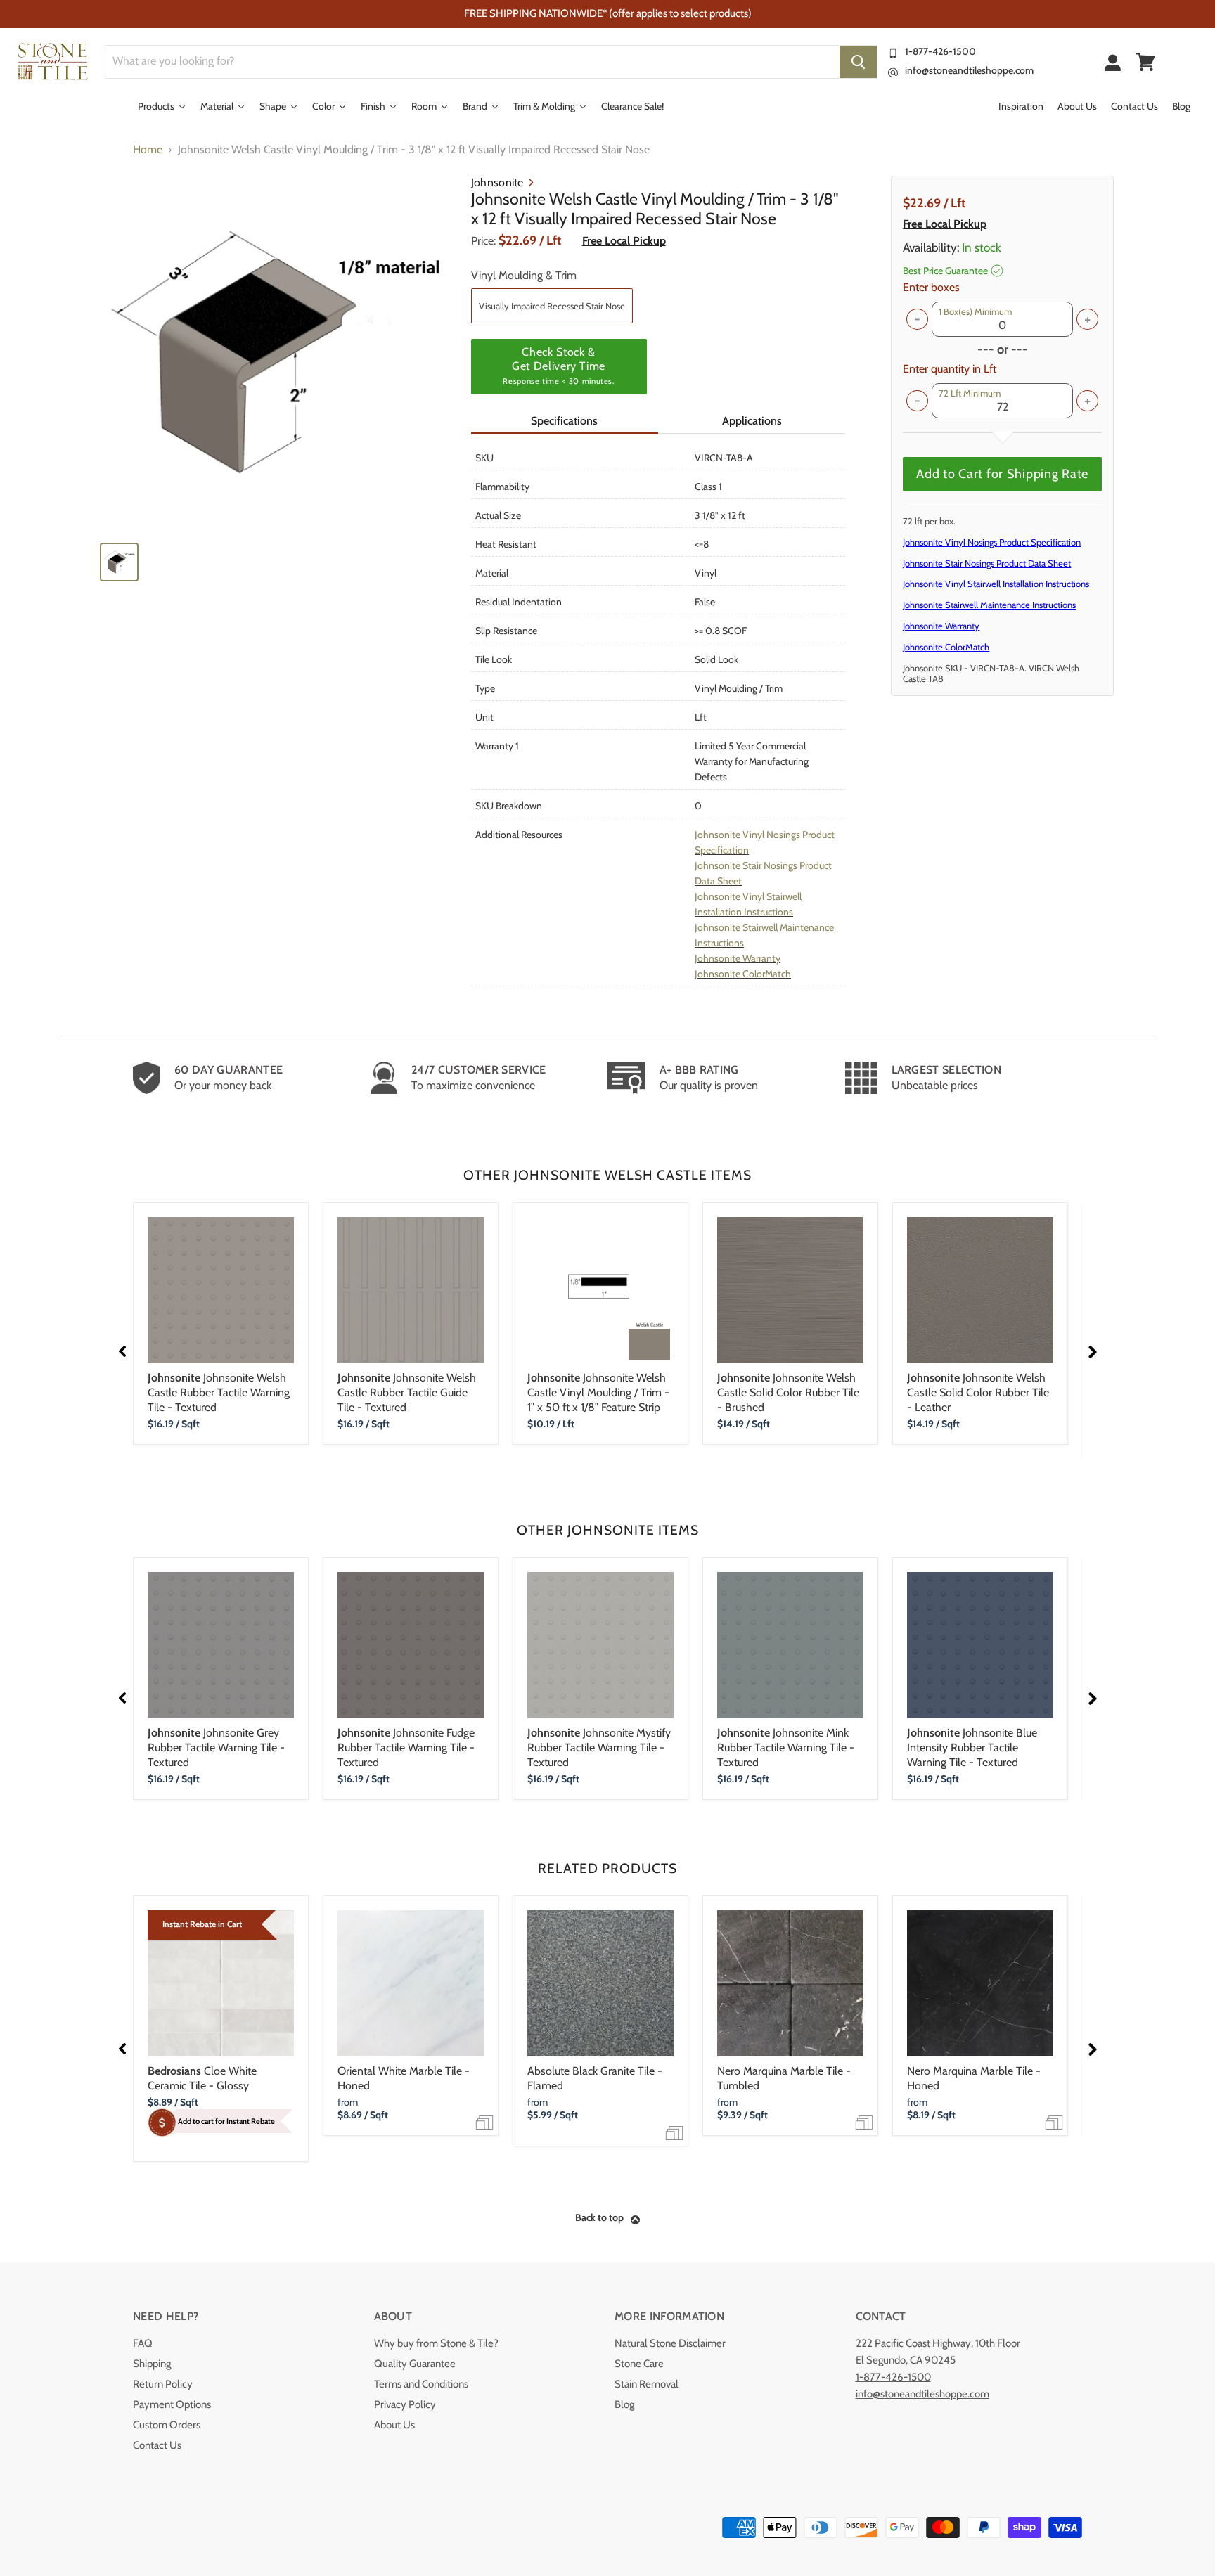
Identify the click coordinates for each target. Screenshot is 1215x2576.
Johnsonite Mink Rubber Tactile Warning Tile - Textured (786, 1747)
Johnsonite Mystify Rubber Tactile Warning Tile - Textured (599, 1747)
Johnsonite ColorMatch (743, 974)
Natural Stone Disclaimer (670, 2343)
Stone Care (639, 2364)
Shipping (152, 2364)
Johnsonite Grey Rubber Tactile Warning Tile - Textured (216, 1747)
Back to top (599, 2217)
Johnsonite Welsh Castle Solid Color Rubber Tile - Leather (978, 1392)
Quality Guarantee (415, 2364)
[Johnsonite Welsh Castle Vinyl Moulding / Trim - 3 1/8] (278, 353)
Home (148, 150)
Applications (752, 421)
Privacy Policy (405, 2404)
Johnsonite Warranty (738, 958)
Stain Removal (647, 2384)
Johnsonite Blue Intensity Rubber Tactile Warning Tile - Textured (972, 1747)
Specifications (564, 421)
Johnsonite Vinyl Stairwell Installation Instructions (996, 584)
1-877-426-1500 (940, 51)
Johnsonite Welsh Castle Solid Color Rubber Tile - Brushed (788, 1392)
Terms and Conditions (421, 2384)
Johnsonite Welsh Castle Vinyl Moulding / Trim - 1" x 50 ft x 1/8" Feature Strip (598, 1392)
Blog (624, 2404)
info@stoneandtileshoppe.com (969, 70)
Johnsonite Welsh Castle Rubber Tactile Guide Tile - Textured (407, 1392)
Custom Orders (167, 2425)
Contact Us (157, 2445)
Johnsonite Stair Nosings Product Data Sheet (987, 563)
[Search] (858, 62)
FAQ (143, 2343)
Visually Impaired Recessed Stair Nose (552, 306)
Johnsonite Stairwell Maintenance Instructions (989, 605)
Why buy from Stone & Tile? (436, 2343)
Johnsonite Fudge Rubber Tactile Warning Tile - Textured (406, 1747)
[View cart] (1145, 62)
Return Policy (163, 2384)
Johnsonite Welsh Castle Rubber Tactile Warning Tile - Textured (219, 1392)
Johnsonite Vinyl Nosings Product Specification (992, 542)
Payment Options (172, 2404)
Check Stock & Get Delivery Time (558, 366)
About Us (394, 2425)
